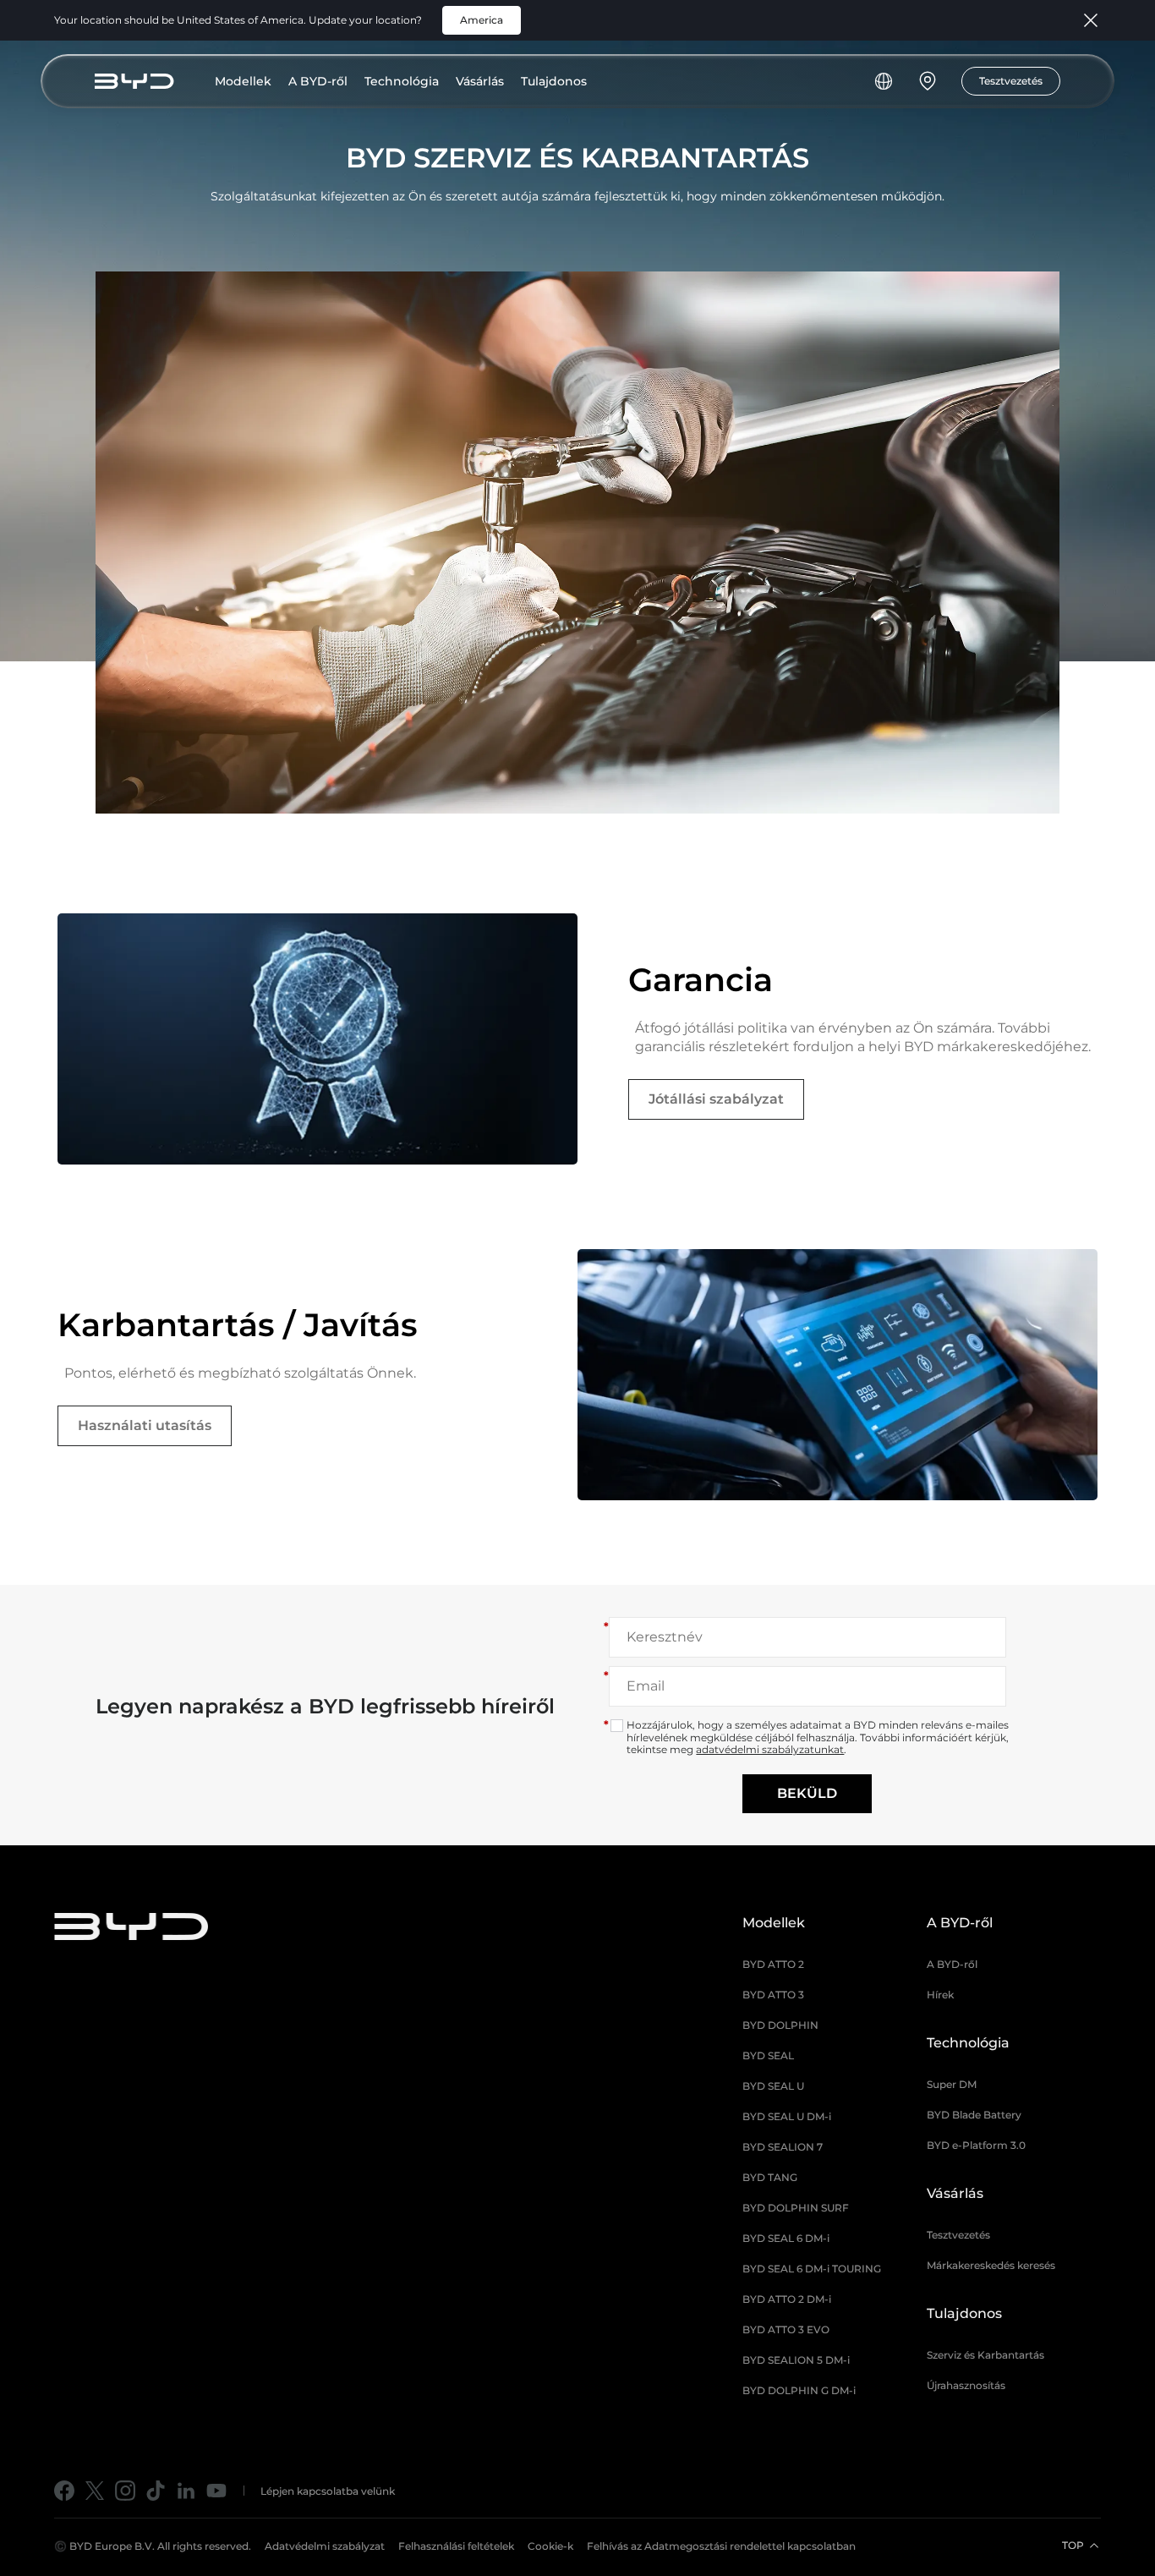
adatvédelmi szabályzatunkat (770, 1749)
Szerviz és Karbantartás (985, 2355)
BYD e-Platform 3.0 (976, 2145)
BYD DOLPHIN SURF (796, 2208)
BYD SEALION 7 (783, 2147)
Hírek (940, 1995)
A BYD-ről (318, 81)
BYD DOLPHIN (780, 2025)
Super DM (952, 2084)
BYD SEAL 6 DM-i (786, 2238)
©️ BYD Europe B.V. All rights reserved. (153, 2546)
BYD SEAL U (773, 2086)
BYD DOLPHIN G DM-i (799, 2390)
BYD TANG (770, 2177)
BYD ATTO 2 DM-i (787, 2299)
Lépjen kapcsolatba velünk (328, 2491)
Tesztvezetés (1011, 81)
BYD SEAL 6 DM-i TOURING (812, 2269)
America (482, 20)
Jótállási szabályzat (716, 1099)
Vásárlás (480, 81)
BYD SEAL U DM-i (787, 2116)
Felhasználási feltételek (456, 2546)
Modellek (243, 81)
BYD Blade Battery (974, 2115)
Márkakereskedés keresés (991, 2265)
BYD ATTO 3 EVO (786, 2329)
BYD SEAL (768, 2055)
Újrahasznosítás (966, 2385)
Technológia (402, 81)
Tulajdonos (554, 81)
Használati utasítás (145, 1425)
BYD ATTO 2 (773, 1964)
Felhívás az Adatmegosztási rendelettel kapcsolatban (721, 2546)
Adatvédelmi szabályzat (325, 2546)
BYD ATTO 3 (773, 1995)
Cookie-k (550, 2546)
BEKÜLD (807, 1793)
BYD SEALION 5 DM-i (796, 2360)
